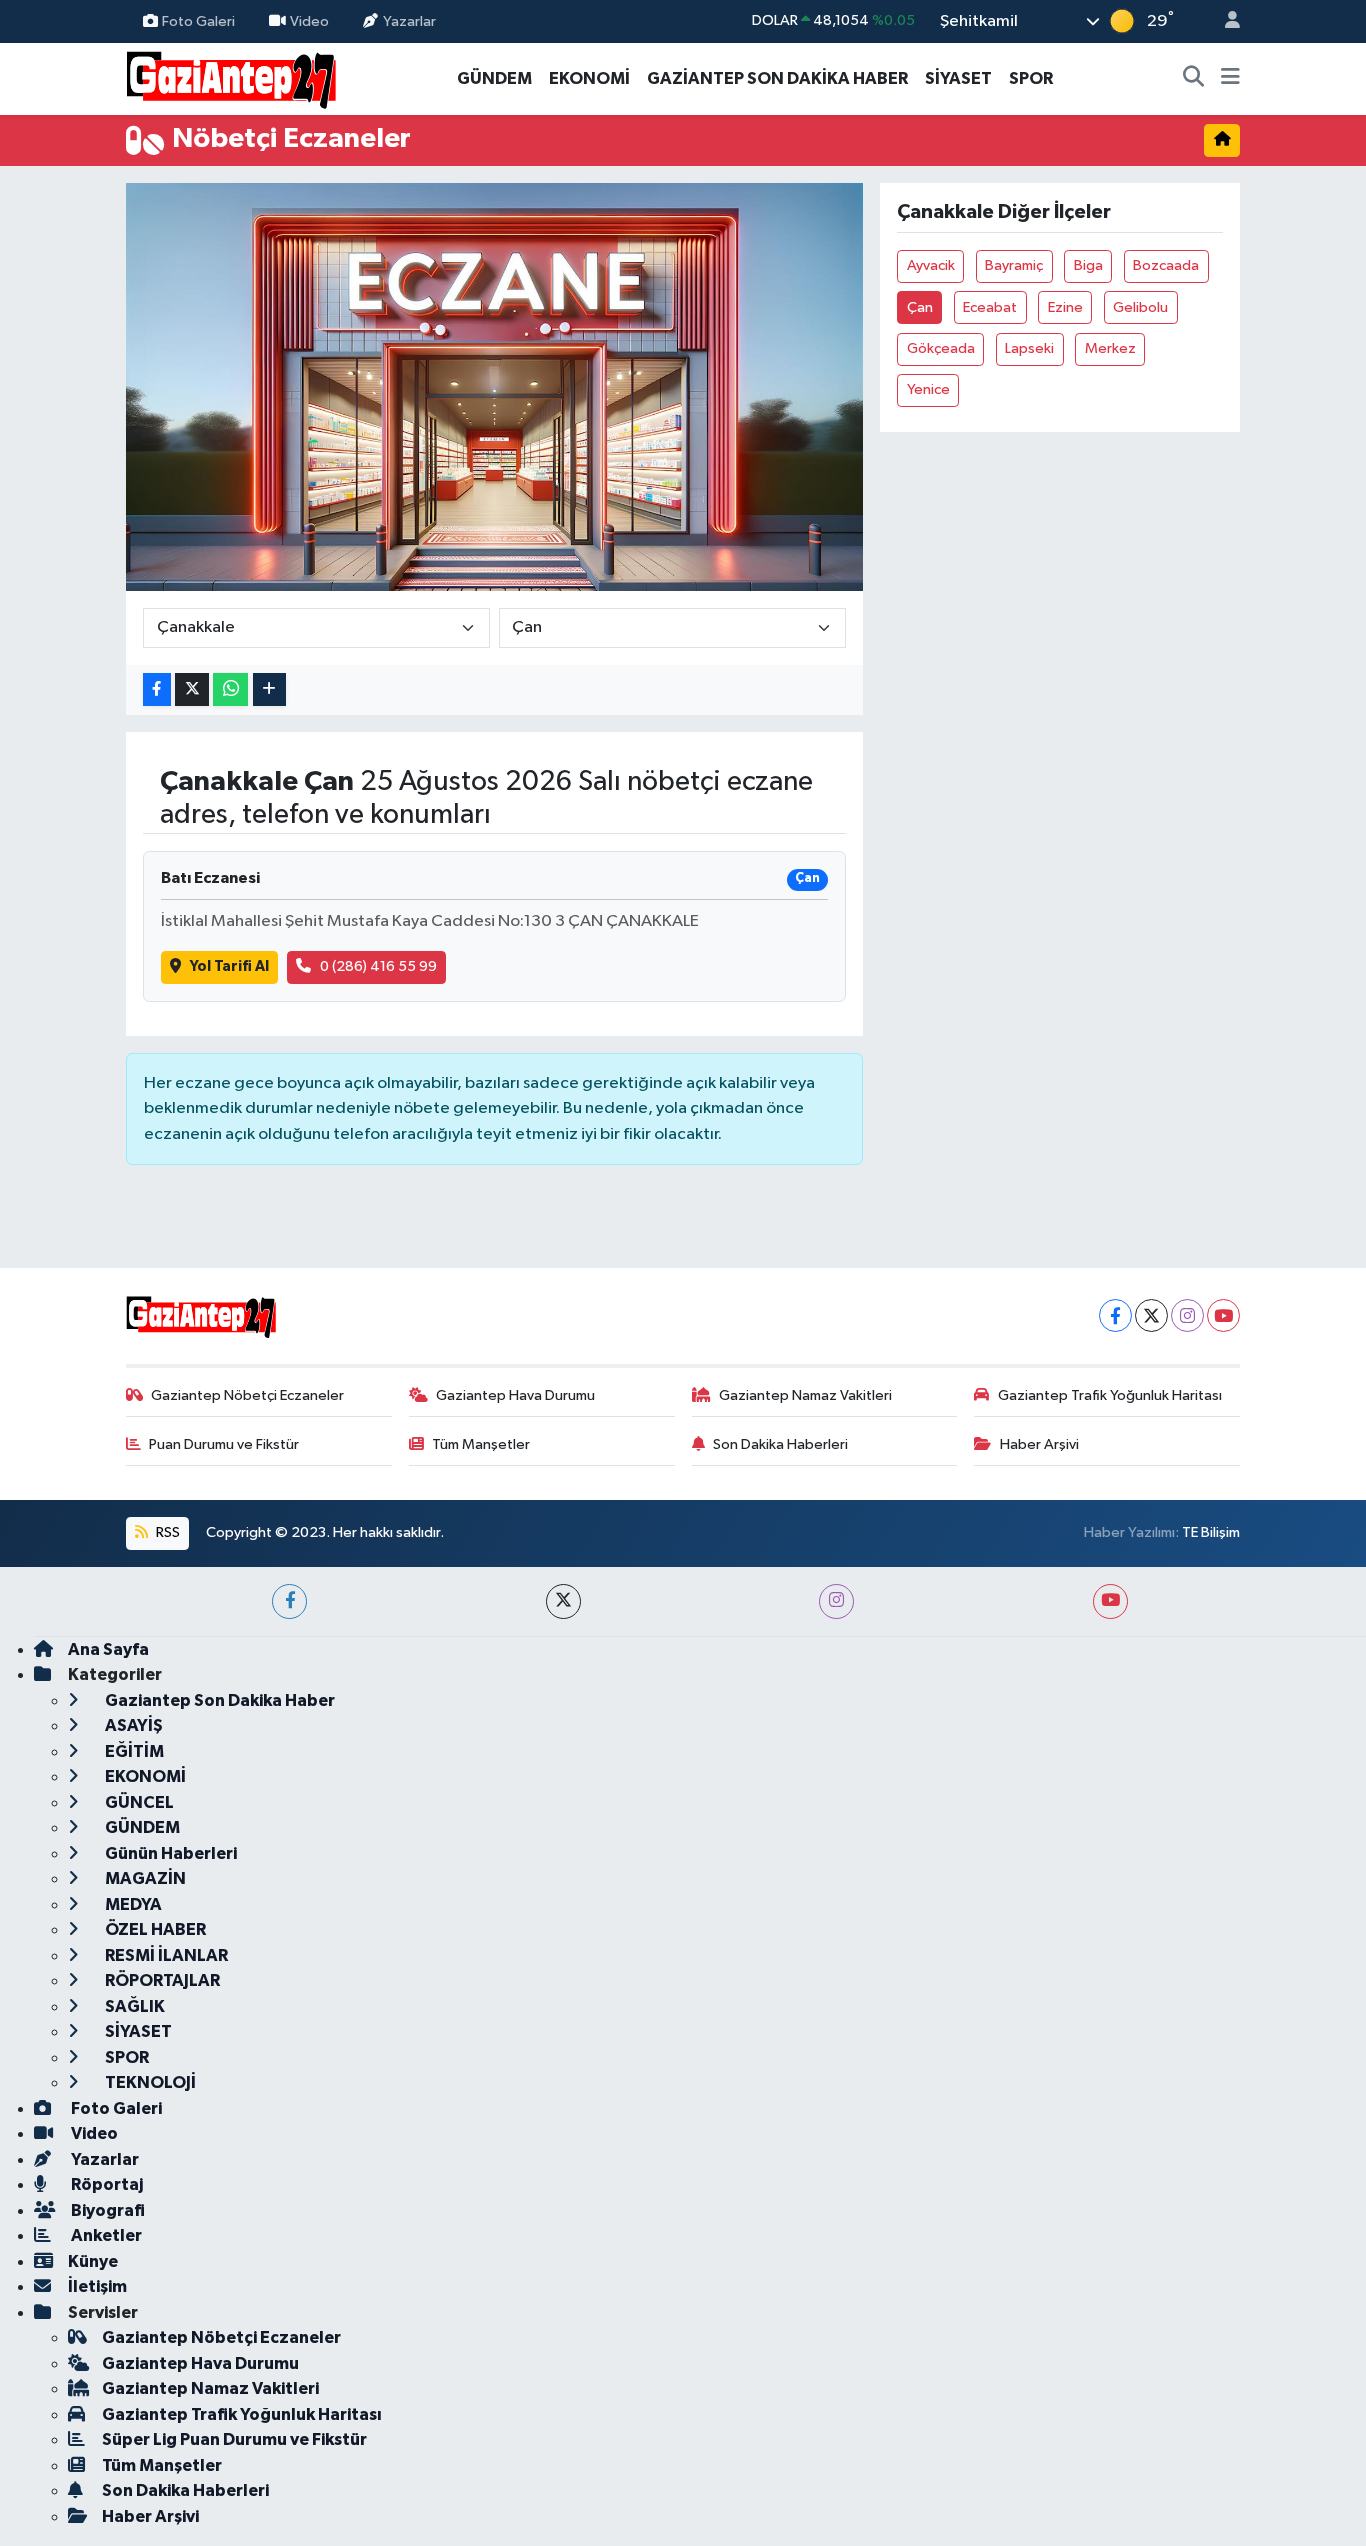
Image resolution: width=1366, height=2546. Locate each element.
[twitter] (563, 1601)
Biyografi (106, 2210)
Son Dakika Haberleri (780, 1444)
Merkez (1110, 348)
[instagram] (836, 1601)
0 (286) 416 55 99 (378, 966)
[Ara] (1194, 79)
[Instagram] (1187, 1315)
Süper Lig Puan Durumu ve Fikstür (234, 2439)
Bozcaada (1166, 265)
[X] (1151, 1315)
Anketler (105, 2235)
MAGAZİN (144, 1878)
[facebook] (289, 1601)
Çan (920, 307)
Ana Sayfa (108, 1649)
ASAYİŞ (132, 1725)
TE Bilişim (1211, 1532)
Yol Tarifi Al (229, 966)
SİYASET (958, 78)
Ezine (1065, 307)
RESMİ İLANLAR (165, 1955)
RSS (166, 1532)
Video (309, 20)
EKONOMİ (589, 78)
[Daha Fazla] (269, 689)
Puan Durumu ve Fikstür (224, 1444)
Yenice (928, 389)
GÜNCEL (138, 1802)
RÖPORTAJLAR (161, 1980)
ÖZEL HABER (154, 1929)
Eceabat (990, 307)
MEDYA (132, 1904)
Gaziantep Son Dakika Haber (218, 1700)
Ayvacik (931, 265)
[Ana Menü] (1230, 79)
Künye (93, 2261)
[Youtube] (1223, 1315)
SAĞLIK (133, 2006)
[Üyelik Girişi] (1224, 21)
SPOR (1031, 78)
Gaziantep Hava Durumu (515, 1395)
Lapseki (1029, 348)
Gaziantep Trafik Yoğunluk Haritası (1110, 1395)
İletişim (97, 2286)
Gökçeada (941, 348)
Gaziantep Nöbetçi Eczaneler (247, 1395)
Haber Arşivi (1039, 1444)
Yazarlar (409, 20)
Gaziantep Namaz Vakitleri (805, 1395)
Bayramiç (1014, 265)
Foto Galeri (198, 20)
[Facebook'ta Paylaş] (157, 689)
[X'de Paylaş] (192, 689)
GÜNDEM (494, 78)
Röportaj (105, 2184)
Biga (1088, 265)
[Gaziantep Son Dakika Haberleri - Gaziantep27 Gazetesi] (231, 77)
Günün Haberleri (169, 1853)
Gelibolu (1140, 307)
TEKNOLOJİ (149, 2082)
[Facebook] (1115, 1315)
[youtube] (1110, 1601)
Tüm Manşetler (481, 1444)
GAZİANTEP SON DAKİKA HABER (777, 78)
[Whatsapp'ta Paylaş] (230, 689)
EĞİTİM (133, 1751)
